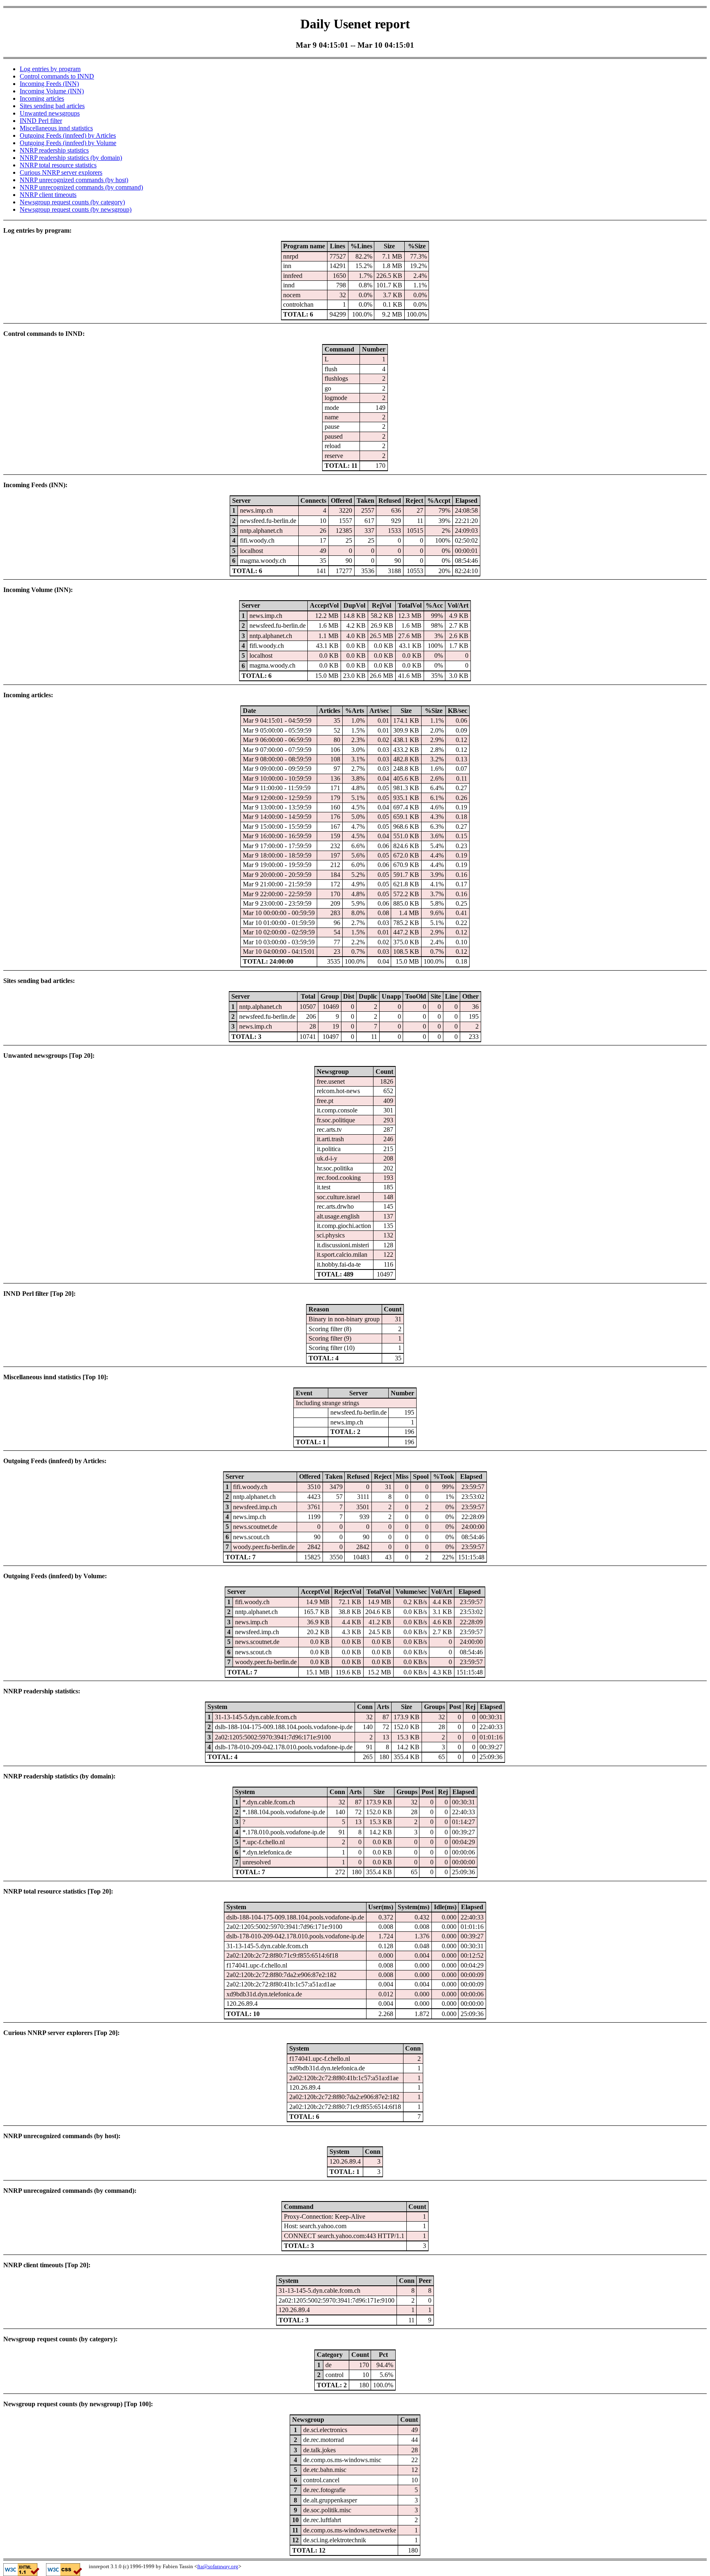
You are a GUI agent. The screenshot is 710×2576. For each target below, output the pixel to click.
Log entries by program (50, 69)
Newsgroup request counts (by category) (72, 202)
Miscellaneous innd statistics (56, 128)
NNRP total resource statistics (58, 165)
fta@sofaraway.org (218, 2566)
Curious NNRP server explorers (61, 172)
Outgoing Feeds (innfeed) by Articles (68, 135)
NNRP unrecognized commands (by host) (74, 180)
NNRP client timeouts (48, 195)
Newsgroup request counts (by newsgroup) (76, 209)
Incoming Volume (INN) (52, 91)
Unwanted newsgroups (50, 113)
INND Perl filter (41, 121)
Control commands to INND (57, 76)
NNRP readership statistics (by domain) (71, 158)
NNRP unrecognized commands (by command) (81, 187)
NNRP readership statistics (54, 150)
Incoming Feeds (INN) (49, 84)
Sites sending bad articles (52, 106)
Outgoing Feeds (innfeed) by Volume (68, 143)
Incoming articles (42, 98)
